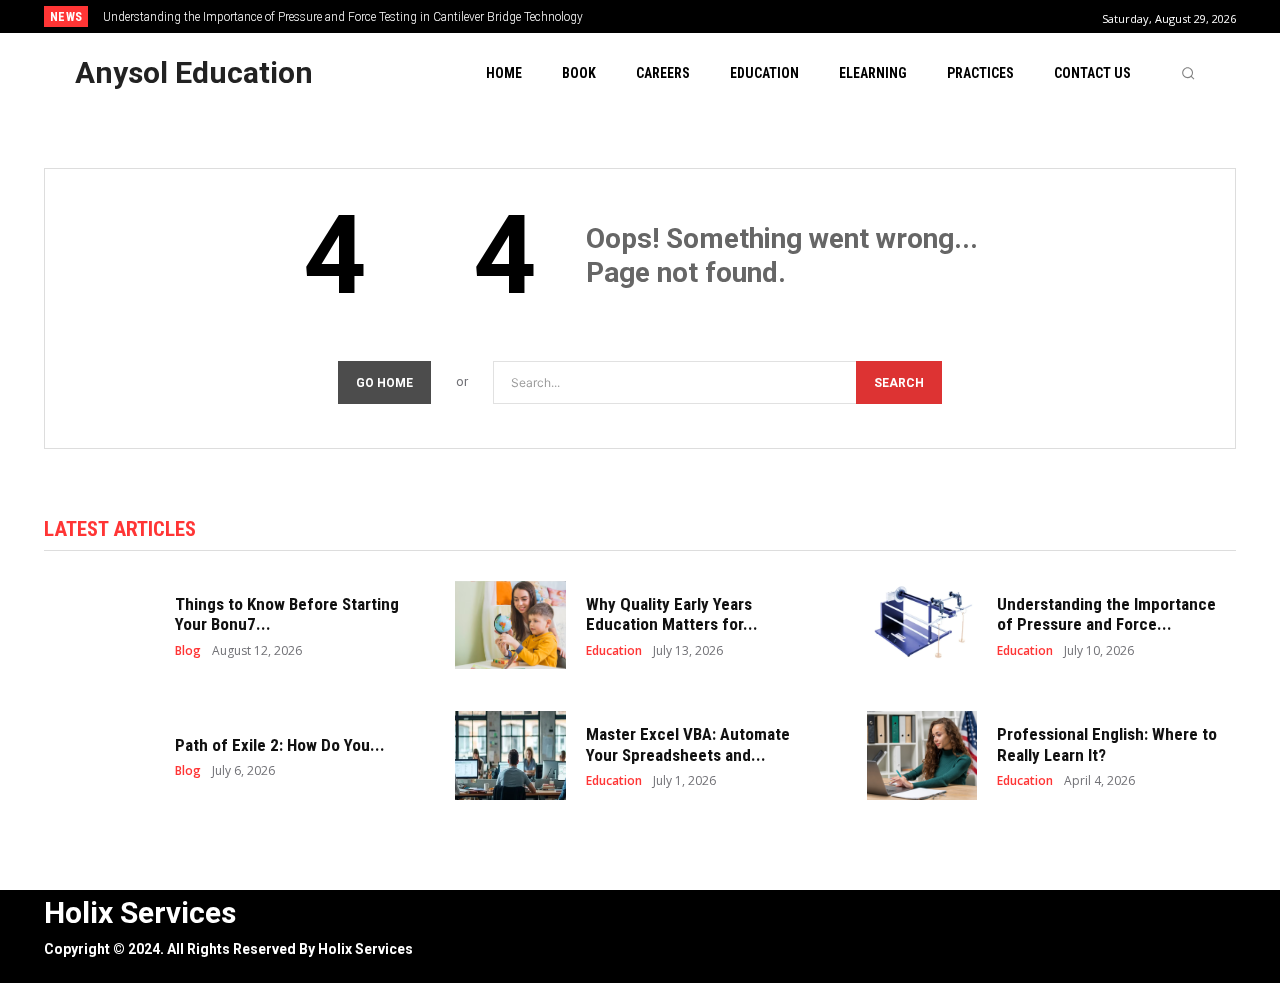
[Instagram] (1173, 912)
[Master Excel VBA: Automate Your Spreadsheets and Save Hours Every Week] (510, 755)
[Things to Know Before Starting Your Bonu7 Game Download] (99, 625)
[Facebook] (1128, 912)
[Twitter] (1218, 912)
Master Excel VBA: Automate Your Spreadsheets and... (688, 744)
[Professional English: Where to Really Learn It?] (922, 755)
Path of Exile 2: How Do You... (280, 745)
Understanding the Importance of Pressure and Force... (1106, 614)
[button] (1188, 73)
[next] (706, 16)
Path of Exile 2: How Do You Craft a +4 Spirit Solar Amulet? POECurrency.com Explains (344, 17)
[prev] (674, 16)
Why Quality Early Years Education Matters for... (672, 614)
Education (614, 651)
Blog (188, 651)
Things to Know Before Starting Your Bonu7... (287, 614)
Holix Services (365, 949)
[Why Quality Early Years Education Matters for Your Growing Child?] (510, 625)
